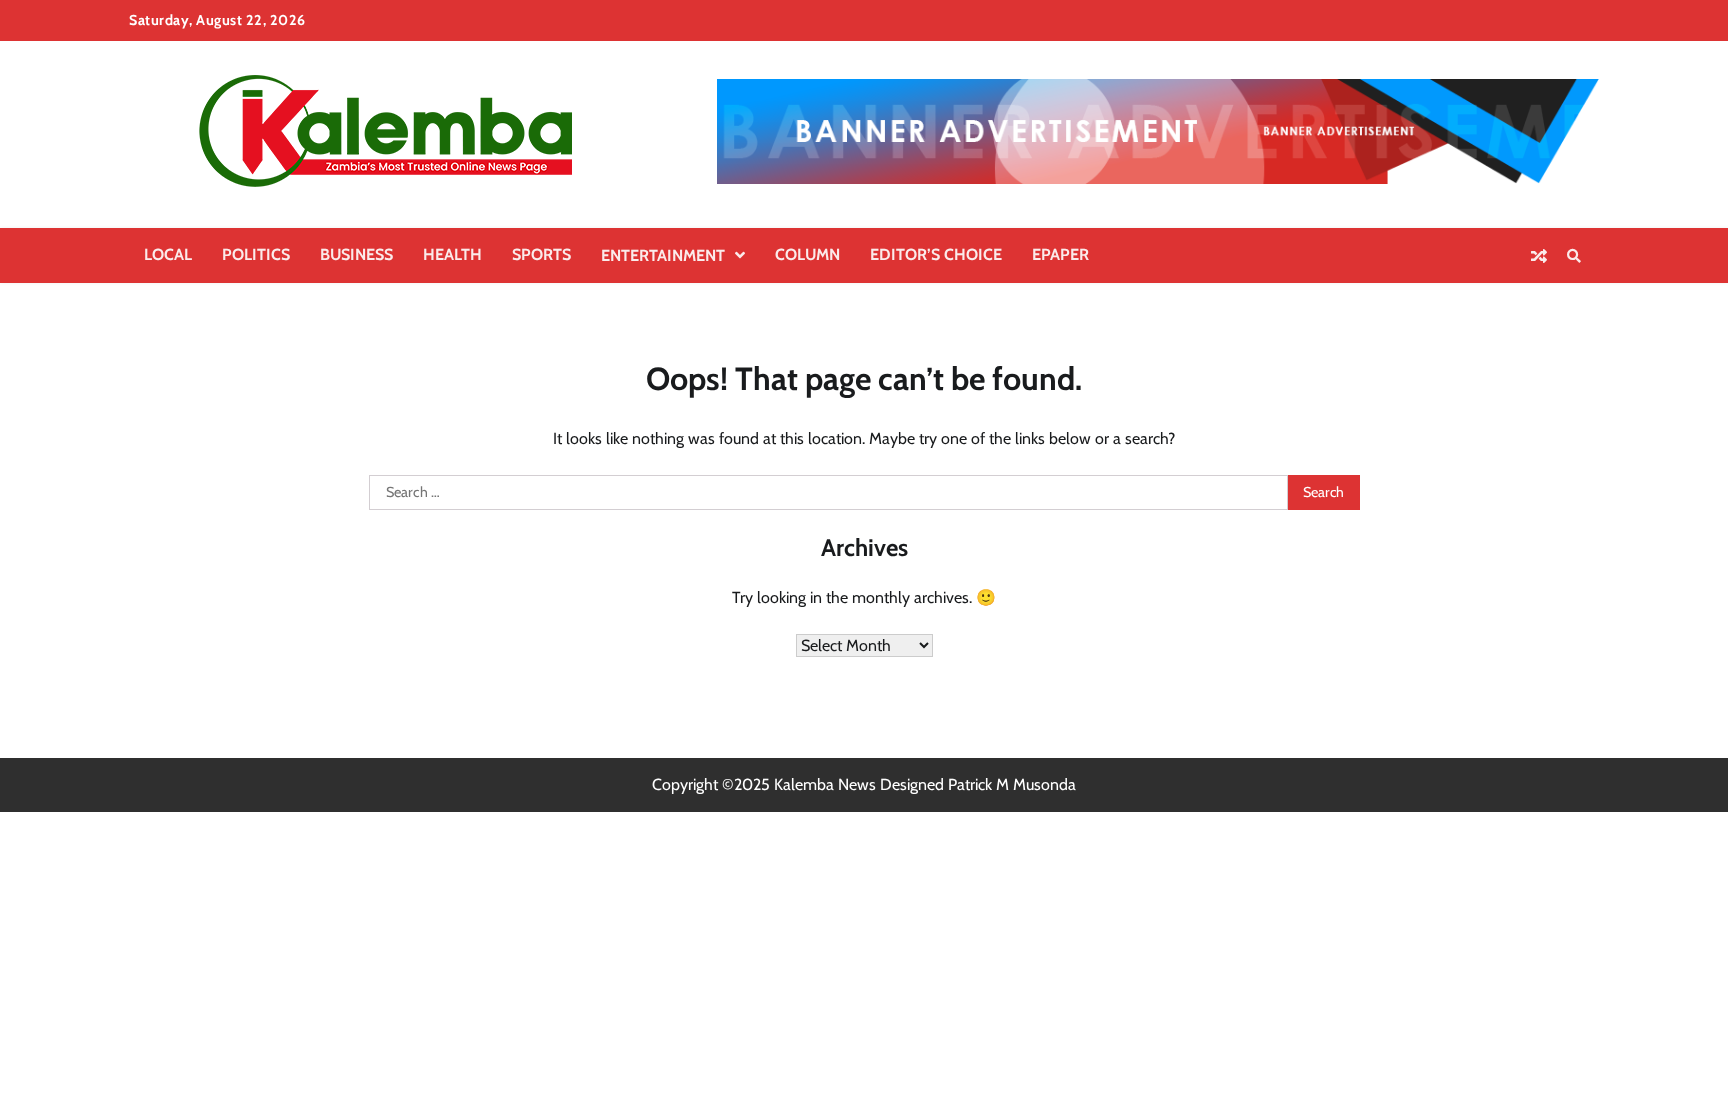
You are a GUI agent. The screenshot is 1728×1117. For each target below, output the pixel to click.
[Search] (1574, 256)
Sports (541, 254)
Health (452, 254)
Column (807, 254)
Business (356, 254)
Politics (256, 254)
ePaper (1060, 254)
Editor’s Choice (936, 254)
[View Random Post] (1539, 256)
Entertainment (663, 255)
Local (168, 254)
